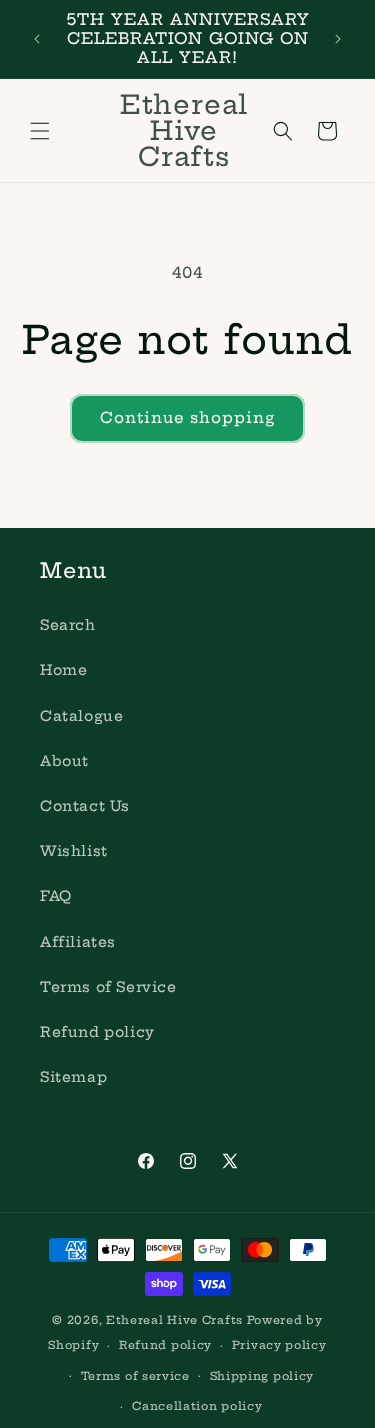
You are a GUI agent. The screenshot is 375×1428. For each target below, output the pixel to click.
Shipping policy (262, 1376)
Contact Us (85, 806)
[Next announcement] (338, 39)
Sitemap (73, 1077)
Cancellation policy (197, 1406)
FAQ (56, 896)
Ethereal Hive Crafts (174, 1320)
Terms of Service (108, 987)
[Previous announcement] (37, 39)
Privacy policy (279, 1345)
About (64, 761)
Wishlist (74, 851)
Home (63, 670)
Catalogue (81, 716)
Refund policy (97, 1032)
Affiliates (78, 942)
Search (68, 625)
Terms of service (135, 1376)
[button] (40, 131)
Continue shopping (187, 417)
